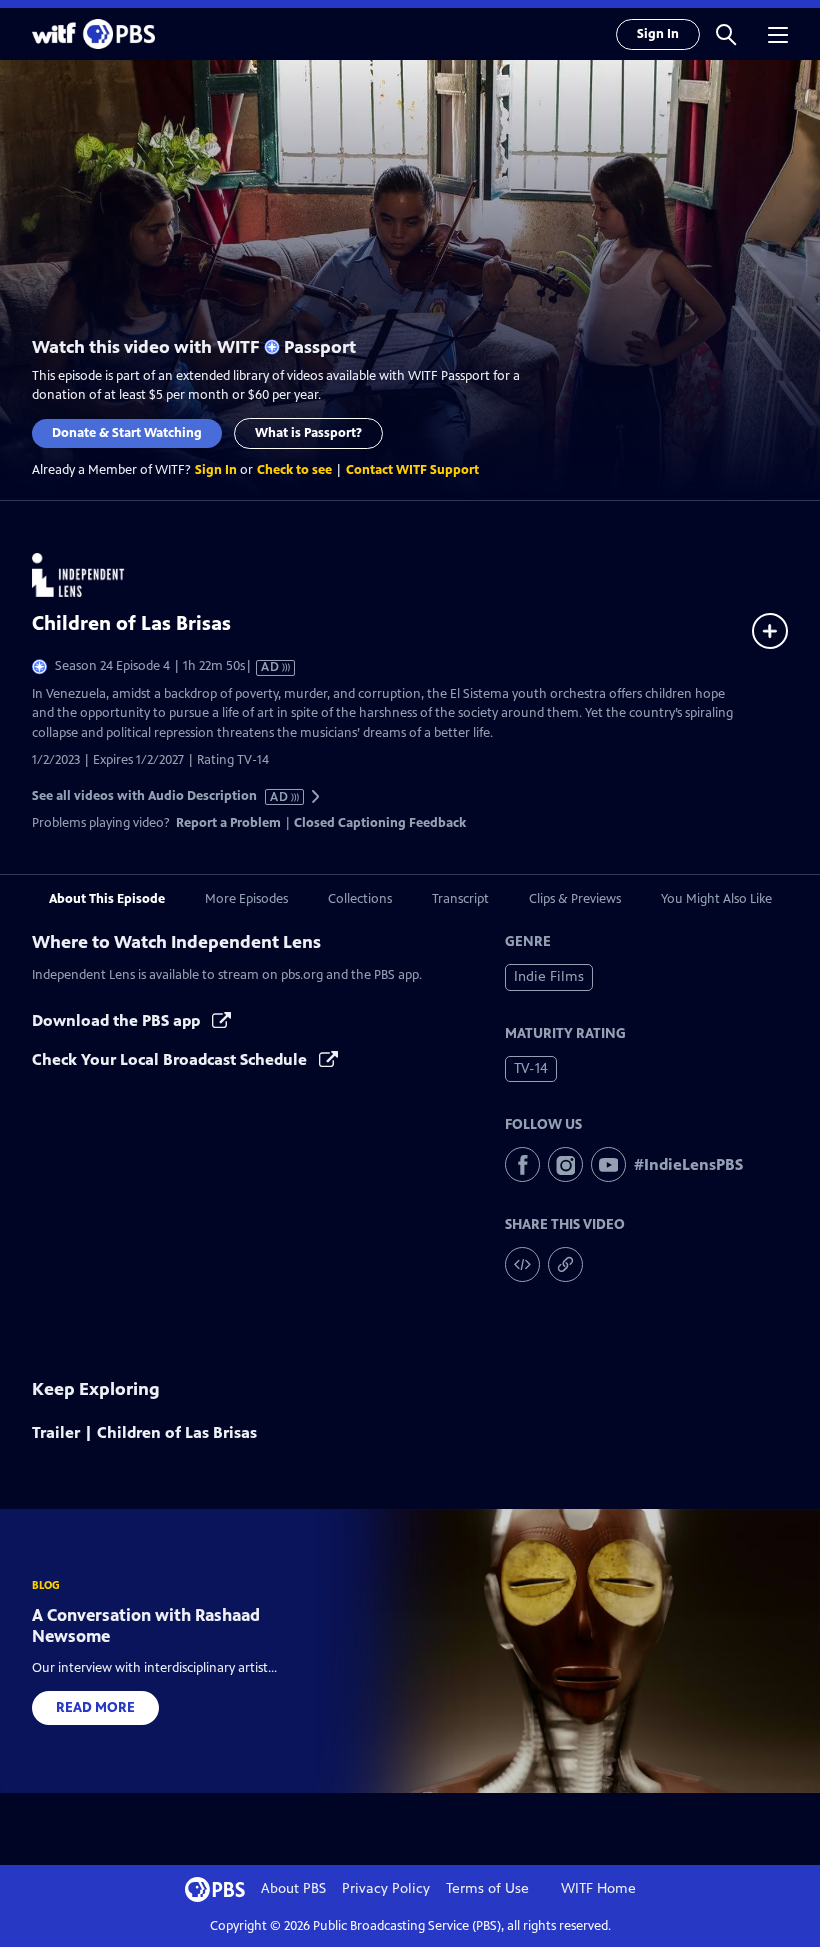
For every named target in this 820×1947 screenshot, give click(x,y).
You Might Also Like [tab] (716, 899)
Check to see (294, 470)
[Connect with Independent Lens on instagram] (565, 1164)
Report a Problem (228, 823)
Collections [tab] (360, 899)
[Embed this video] (522, 1264)
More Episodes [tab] (246, 899)
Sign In (658, 34)
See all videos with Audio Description (161, 796)
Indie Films (549, 976)
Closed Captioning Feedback (380, 823)
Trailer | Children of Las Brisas (144, 1432)
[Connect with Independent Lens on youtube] (608, 1164)
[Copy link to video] (565, 1264)
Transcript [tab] (460, 899)
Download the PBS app (118, 1020)
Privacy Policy (386, 1888)
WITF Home (598, 1888)
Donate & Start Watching (127, 433)
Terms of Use (487, 1888)
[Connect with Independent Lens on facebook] (522, 1164)
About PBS (293, 1888)
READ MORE (95, 1707)
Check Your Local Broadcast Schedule (171, 1059)
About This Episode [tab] (107, 899)
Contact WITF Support (412, 470)
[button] (726, 34)
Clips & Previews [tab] (575, 899)
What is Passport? (308, 433)
